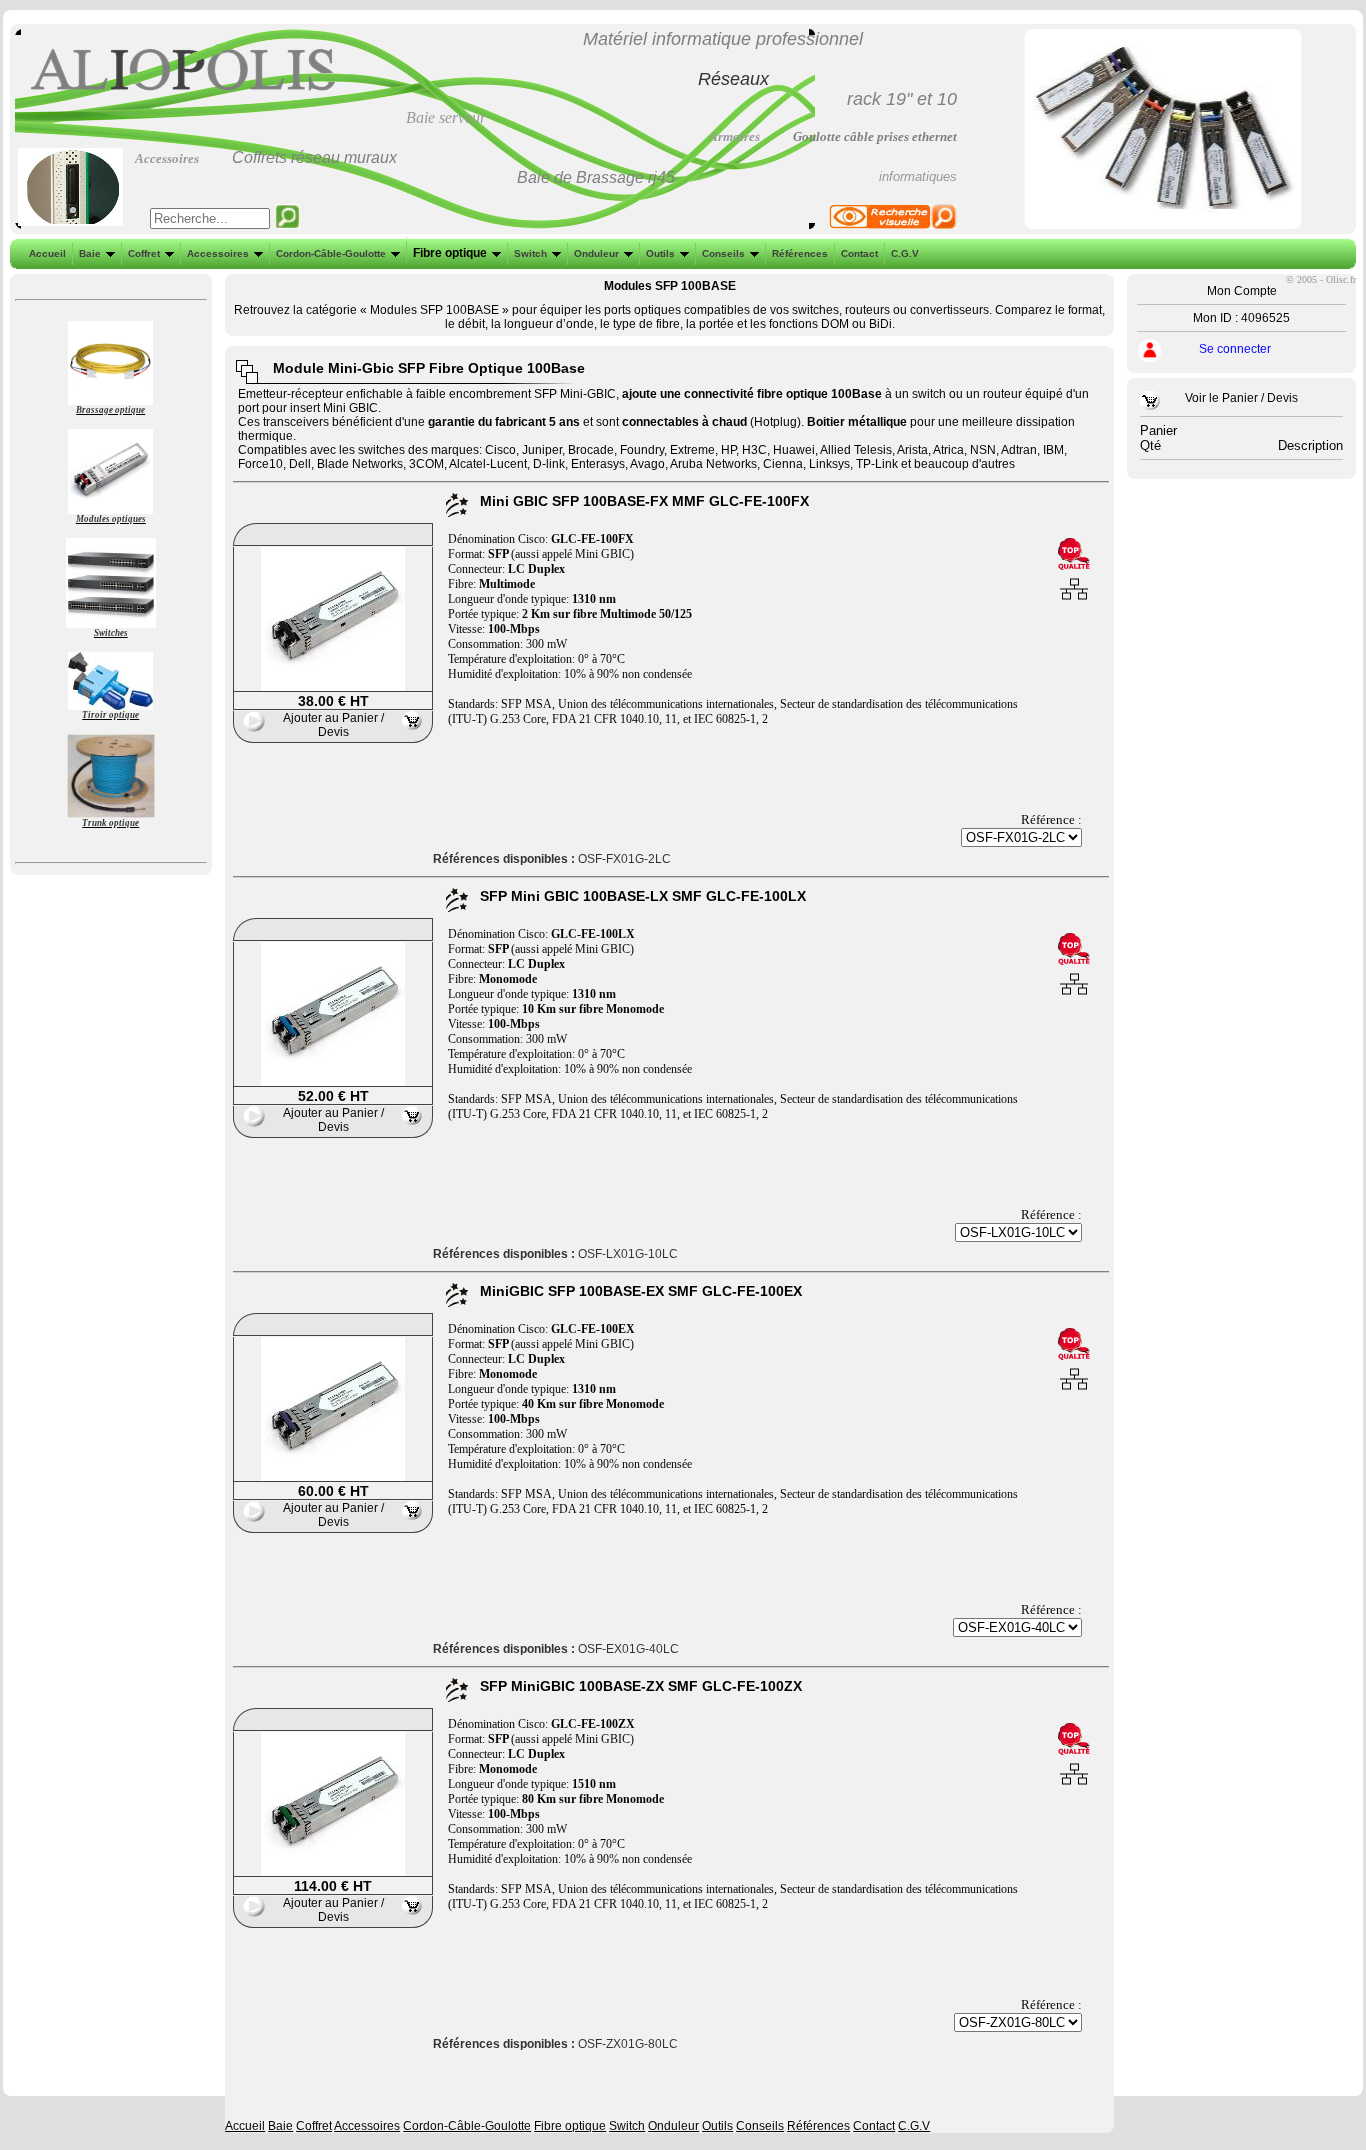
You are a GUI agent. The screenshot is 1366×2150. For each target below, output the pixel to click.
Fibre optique (450, 253)
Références (800, 253)
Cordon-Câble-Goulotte (331, 253)
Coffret (144, 253)
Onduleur (596, 253)
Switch (530, 253)
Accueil (47, 253)
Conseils (723, 253)
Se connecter (1235, 349)
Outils (660, 253)
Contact (859, 253)
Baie (90, 253)
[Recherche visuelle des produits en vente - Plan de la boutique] (893, 225)
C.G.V (905, 253)
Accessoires (218, 253)
